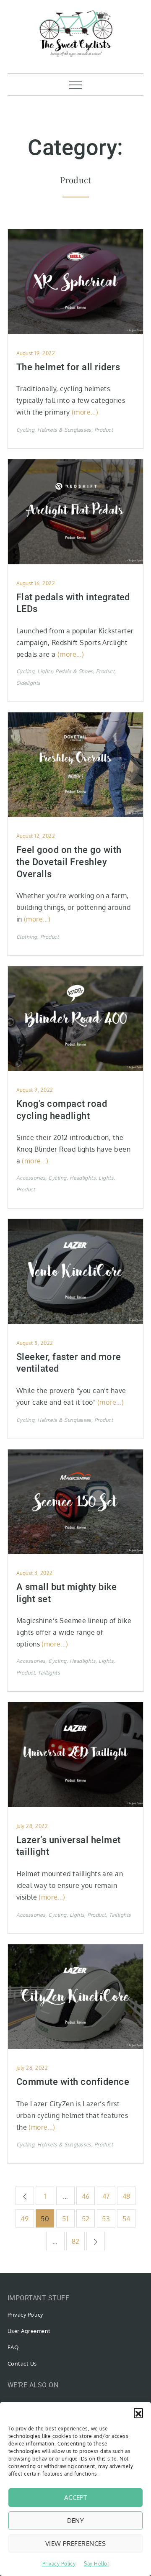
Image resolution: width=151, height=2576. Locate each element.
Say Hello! (96, 2564)
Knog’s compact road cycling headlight (62, 1110)
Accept (76, 2498)
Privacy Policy (59, 2564)
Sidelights (29, 683)
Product (104, 430)
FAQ (13, 2347)
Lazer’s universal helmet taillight (69, 1846)
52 (86, 2219)
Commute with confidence (73, 2082)
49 (25, 2219)
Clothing (27, 937)
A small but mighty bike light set (66, 1593)
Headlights (83, 1178)
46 (86, 2196)
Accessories (31, 1178)
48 (126, 2196)
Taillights (49, 1673)
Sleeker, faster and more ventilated (69, 1363)
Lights (45, 671)
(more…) (85, 412)
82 (76, 2241)
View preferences (75, 2544)
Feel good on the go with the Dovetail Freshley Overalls (69, 862)
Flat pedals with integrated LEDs (73, 603)
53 (106, 2219)
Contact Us (22, 2363)
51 (65, 2219)
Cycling (25, 430)
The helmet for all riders (68, 367)
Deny (76, 2521)
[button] (138, 2412)
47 (106, 2196)
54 (126, 2219)
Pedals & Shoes (74, 671)
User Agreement (29, 2331)
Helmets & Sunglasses (64, 430)
